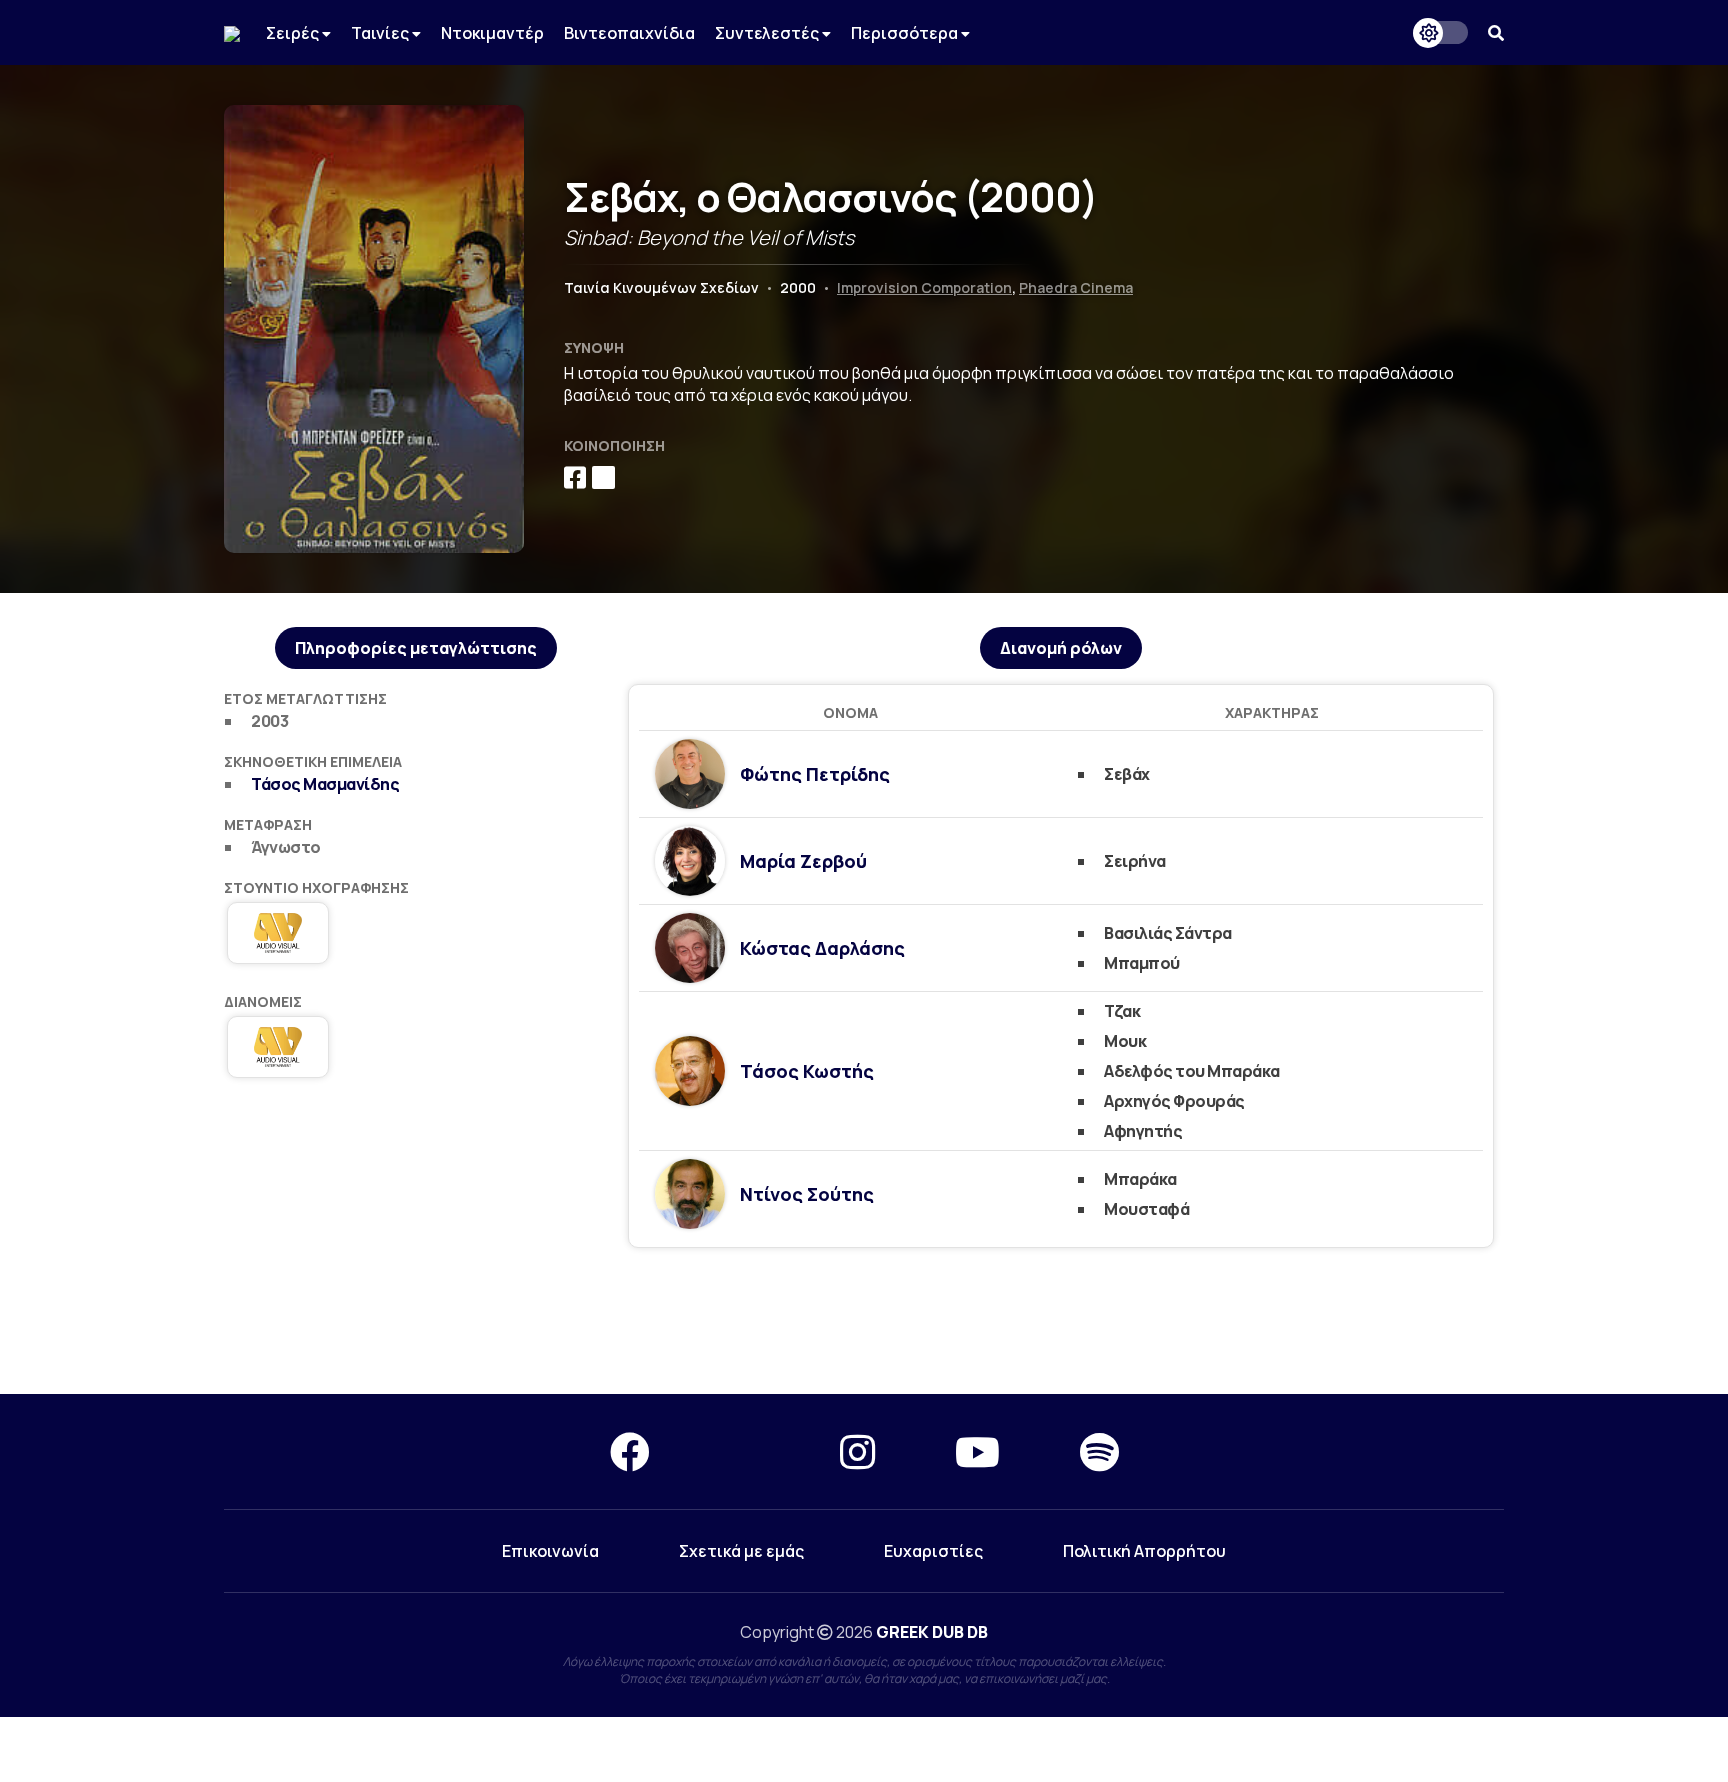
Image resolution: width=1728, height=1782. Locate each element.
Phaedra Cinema (1076, 287)
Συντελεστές (768, 33)
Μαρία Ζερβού (803, 861)
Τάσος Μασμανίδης (325, 784)
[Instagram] (857, 1451)
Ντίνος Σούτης (807, 1194)
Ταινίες (381, 33)
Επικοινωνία (550, 1551)
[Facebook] (630, 1451)
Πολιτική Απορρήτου (1144, 1551)
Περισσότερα (906, 33)
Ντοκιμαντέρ (492, 33)
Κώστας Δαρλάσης (822, 948)
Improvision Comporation (924, 287)
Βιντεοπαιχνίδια (629, 33)
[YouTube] (977, 1451)
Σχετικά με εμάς (741, 1551)
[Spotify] (1099, 1451)
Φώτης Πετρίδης (815, 774)
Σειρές (294, 33)
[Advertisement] (864, 1322)
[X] (745, 1451)
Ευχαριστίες (933, 1551)
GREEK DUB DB (932, 1632)
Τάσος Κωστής (807, 1071)
